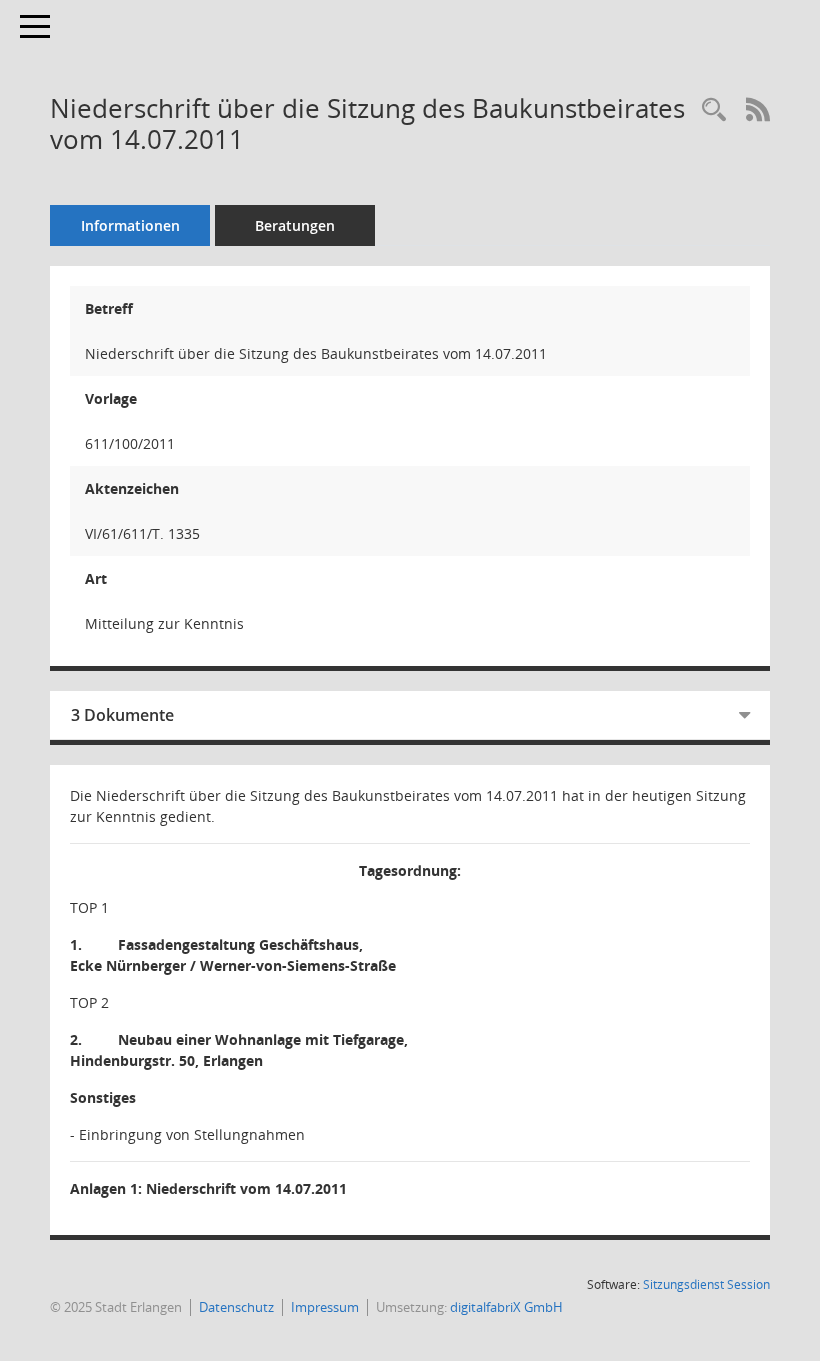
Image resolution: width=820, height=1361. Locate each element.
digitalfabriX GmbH (506, 1307)
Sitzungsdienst (706, 1284)
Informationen (130, 225)
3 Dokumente (122, 715)
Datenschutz (236, 1307)
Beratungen (295, 225)
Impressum (325, 1307)
